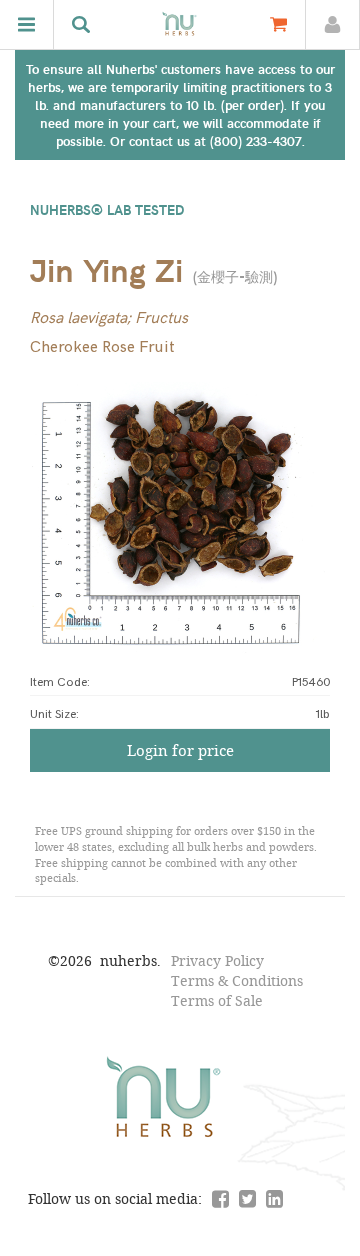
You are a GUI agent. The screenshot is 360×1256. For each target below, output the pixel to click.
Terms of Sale (217, 1000)
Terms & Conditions (237, 980)
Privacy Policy (217, 960)
